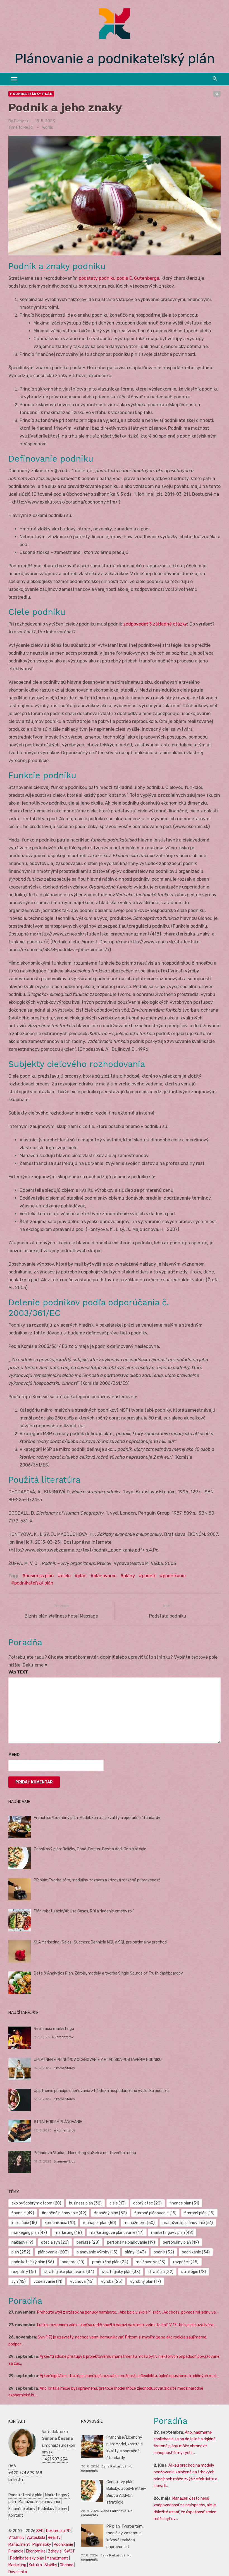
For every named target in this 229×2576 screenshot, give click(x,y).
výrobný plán (145, 2282)
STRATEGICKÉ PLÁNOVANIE (58, 2122)
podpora (73, 2262)
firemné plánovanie (155, 2213)
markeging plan (29, 2233)
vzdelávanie (48, 2282)
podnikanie (174, 1576)
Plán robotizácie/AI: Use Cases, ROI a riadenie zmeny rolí (84, 1911)
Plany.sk (21, 121)
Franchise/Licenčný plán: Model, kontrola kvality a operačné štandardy (97, 1818)
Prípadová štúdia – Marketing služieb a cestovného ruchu (85, 2153)
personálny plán (181, 2242)
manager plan (100, 2223)
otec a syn (55, 2242)
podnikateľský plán (34, 1583)
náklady (22, 2242)
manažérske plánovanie (188, 2223)
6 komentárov (63, 2037)
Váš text (18, 1672)
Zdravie (55, 2551)
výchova (82, 2282)
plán (82, 1576)
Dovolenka (18, 2572)
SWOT (70, 2551)
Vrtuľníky (16, 2538)
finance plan (184, 2203)
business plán (40, 1576)
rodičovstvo (151, 2262)
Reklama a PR (58, 2531)
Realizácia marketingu (54, 2029)
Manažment (19, 2545)
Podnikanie (63, 2545)
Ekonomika (36, 2551)
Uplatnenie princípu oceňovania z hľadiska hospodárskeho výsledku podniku (101, 2091)
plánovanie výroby (97, 2252)
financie (23, 2213)
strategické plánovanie (69, 2272)
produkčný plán (110, 2262)
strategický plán (121, 2272)
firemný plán (199, 2213)
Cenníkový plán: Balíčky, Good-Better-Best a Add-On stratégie (90, 1849)
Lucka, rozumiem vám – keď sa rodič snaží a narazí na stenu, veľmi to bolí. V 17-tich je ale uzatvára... (127, 2325)
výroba (112, 2282)
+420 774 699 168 (25, 2473)
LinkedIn (16, 2480)
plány (129, 1576)
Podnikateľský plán (31, 94)
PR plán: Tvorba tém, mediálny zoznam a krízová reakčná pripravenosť (97, 1880)
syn (19, 2282)
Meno (14, 1755)
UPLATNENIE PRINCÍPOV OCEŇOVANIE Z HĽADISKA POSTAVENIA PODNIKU (98, 2060)
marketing (68, 2233)
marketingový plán (172, 2233)
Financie (16, 2551)
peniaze (88, 2242)
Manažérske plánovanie (39, 2502)
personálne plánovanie (131, 2242)
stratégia (161, 2272)
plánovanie (105, 1576)
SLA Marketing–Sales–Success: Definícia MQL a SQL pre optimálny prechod (100, 1942)
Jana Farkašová (114, 2466)
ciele (66, 1576)
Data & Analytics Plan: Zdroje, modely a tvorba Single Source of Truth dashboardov (108, 1973)
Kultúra (35, 2565)
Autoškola (36, 2538)
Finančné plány (22, 2509)
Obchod (67, 2565)
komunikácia (60, 2223)
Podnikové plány (53, 2509)
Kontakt (16, 2515)
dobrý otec (147, 2203)
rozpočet (186, 2262)
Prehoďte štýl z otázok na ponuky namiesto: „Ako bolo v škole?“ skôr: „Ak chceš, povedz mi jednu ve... (128, 2312)
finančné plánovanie (64, 2213)
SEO (40, 2531)
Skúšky (51, 2565)
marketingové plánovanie (117, 2233)
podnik (149, 1576)
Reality (54, 2538)
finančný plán (110, 2213)
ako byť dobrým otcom (36, 2203)
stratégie (194, 2272)
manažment (139, 2223)
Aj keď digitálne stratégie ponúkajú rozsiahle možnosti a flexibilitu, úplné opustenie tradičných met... (129, 2376)
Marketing (17, 2565)
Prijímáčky (42, 2545)
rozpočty (24, 2272)
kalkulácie (24, 2223)
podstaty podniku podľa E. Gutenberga (119, 278)
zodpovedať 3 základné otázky (155, 624)
